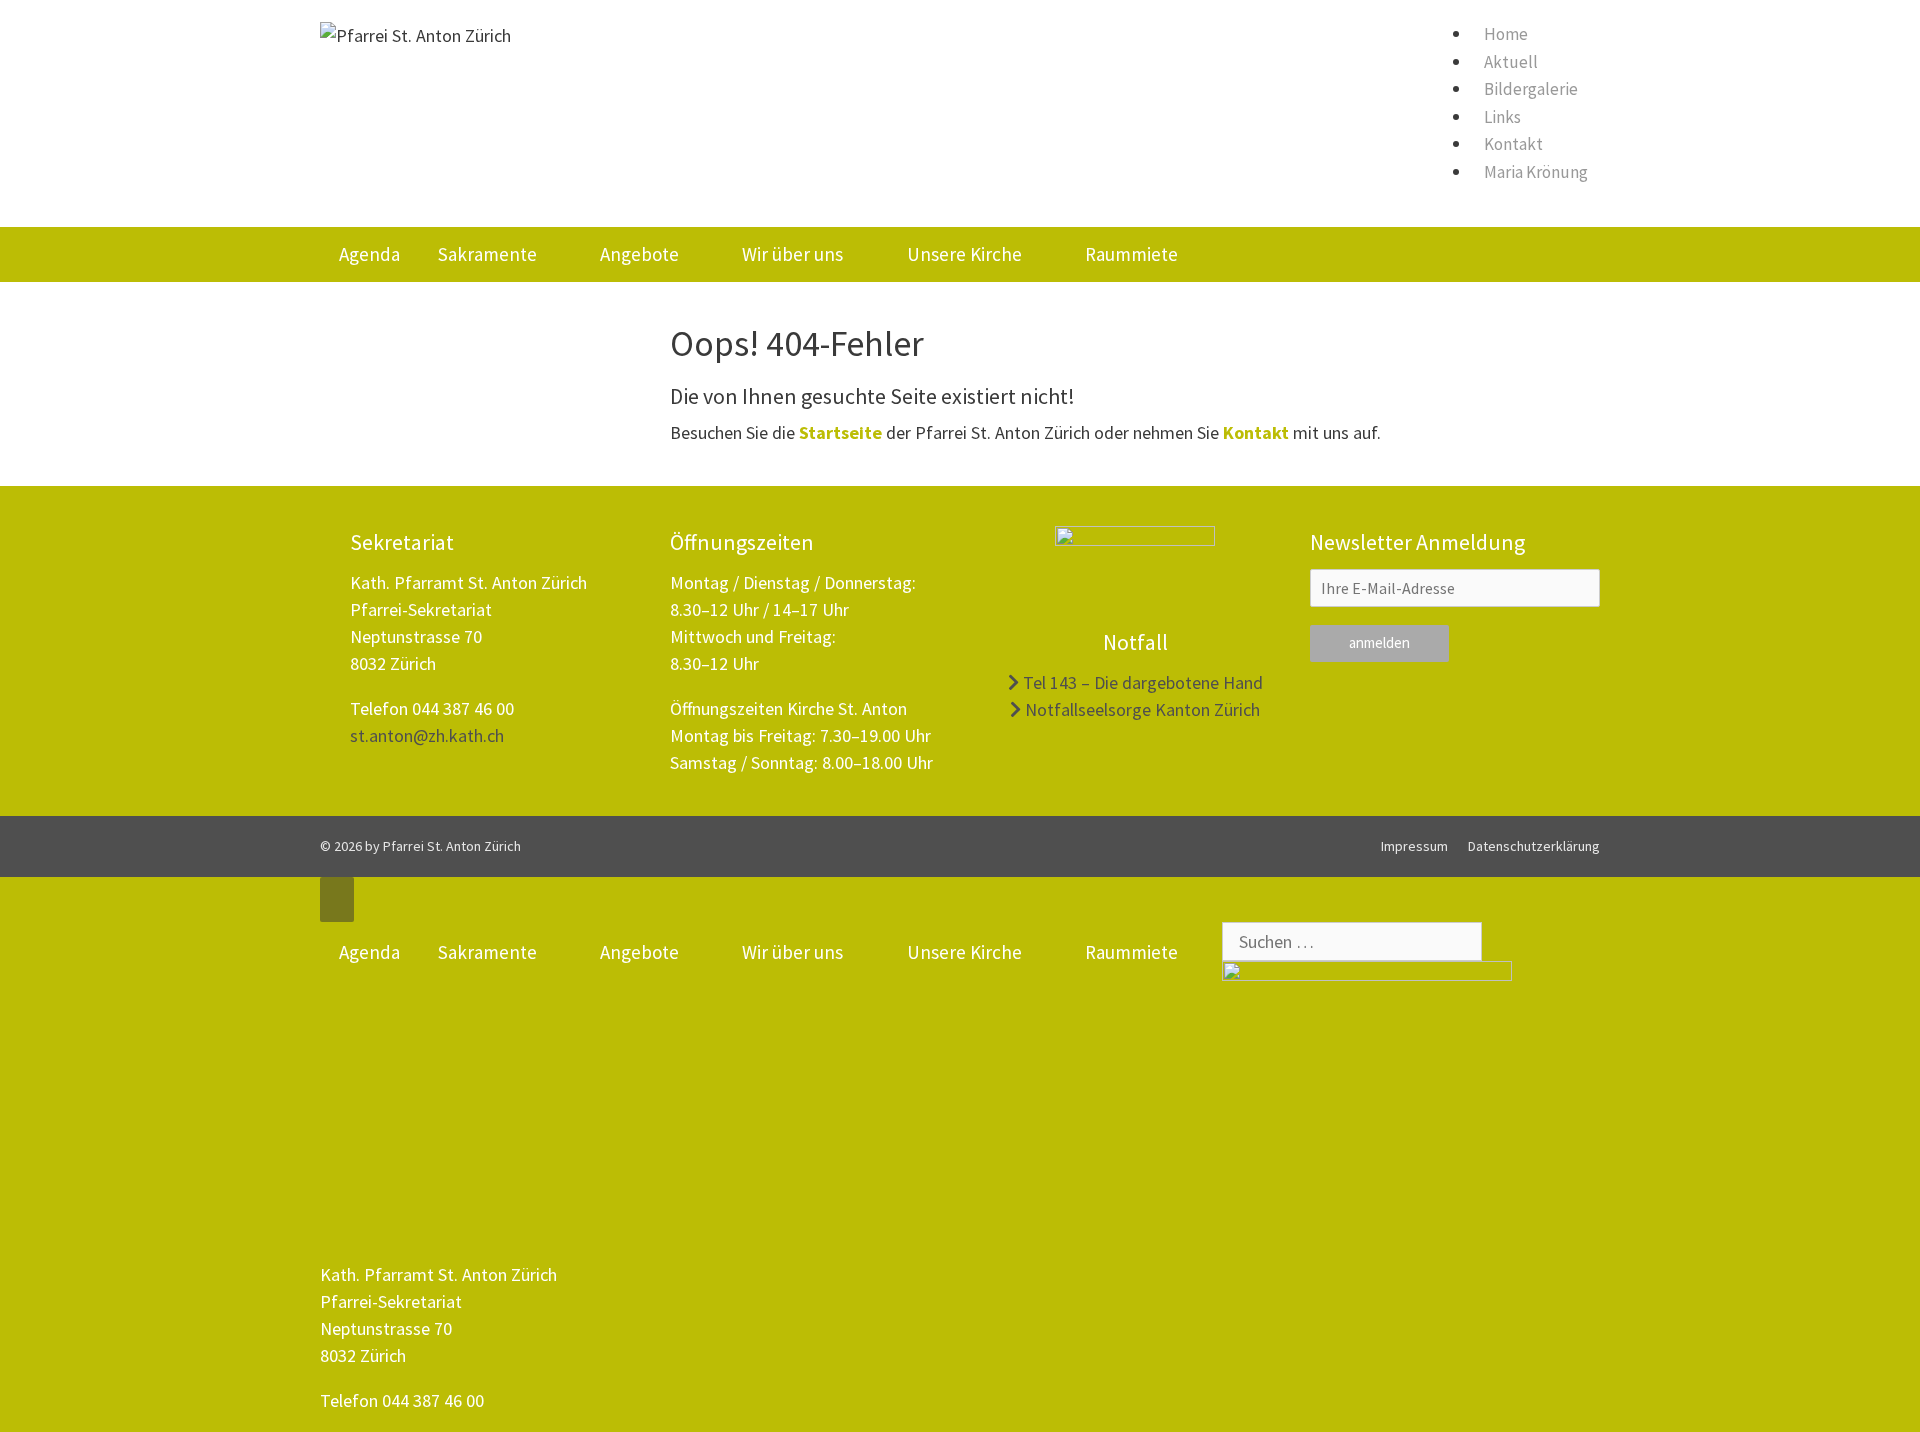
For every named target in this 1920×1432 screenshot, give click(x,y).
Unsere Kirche (964, 254)
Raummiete (1131, 254)
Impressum (1414, 846)
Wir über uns (792, 254)
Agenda (369, 254)
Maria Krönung (1536, 172)
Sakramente (487, 254)
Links (1502, 117)
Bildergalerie (1531, 89)
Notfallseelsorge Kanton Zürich (1140, 709)
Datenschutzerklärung (1534, 846)
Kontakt (1513, 144)
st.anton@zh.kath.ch (427, 735)
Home (1506, 34)
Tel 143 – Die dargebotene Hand (1141, 682)
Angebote (639, 254)
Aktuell (1511, 62)
